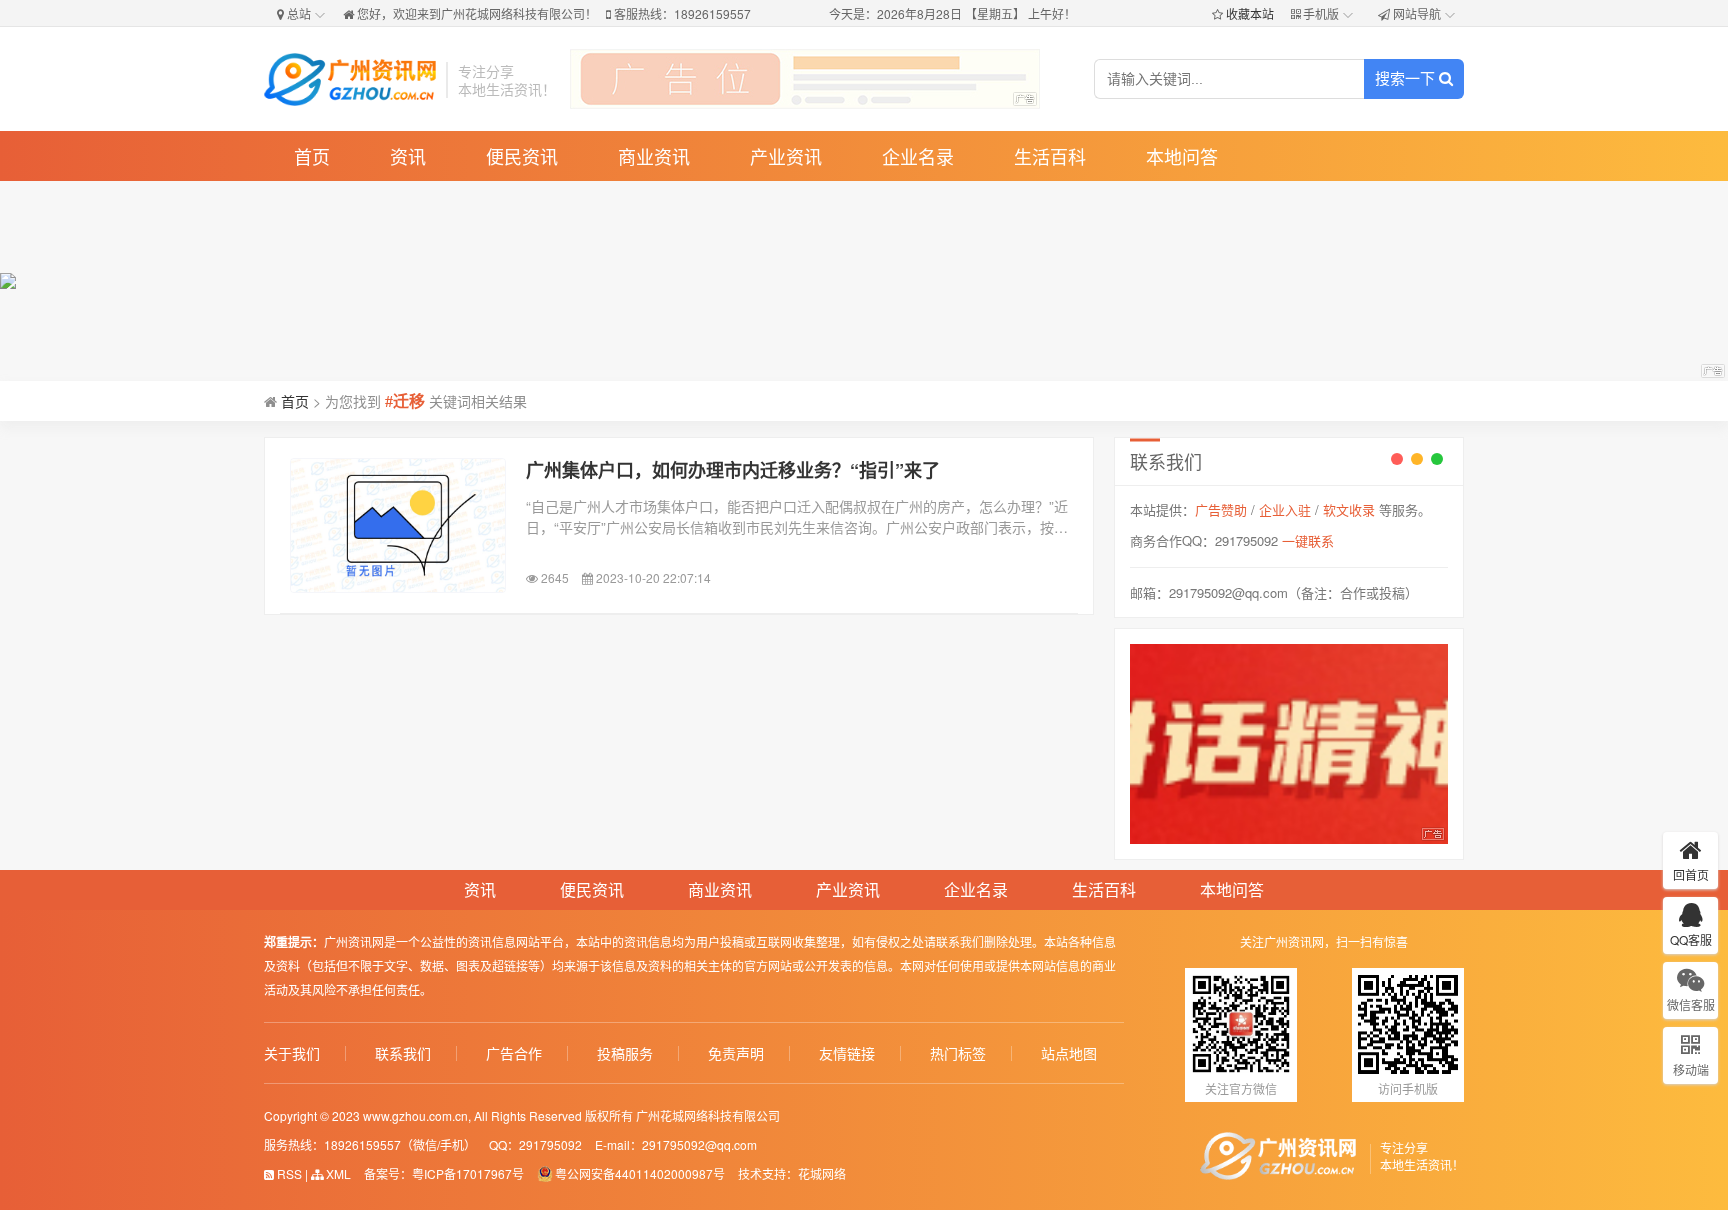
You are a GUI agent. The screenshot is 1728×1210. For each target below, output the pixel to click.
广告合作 (514, 1053)
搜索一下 (1407, 78)
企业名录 (918, 156)
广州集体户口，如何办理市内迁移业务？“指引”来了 (733, 470)
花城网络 (822, 1173)
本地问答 (1182, 156)
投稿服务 (625, 1053)
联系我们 (403, 1053)
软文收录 (1349, 509)
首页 (312, 156)
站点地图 (1069, 1053)
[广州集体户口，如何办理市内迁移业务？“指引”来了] (398, 525)
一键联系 (1308, 540)
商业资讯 (654, 156)
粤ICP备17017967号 (468, 1173)
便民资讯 (522, 156)
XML (337, 1173)
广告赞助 (1221, 509)
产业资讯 (786, 156)
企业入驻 (1285, 509)
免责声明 (736, 1053)
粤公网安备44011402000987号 (640, 1173)
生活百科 (1050, 156)
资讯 (408, 156)
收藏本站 (1250, 13)
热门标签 (958, 1053)
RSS (288, 1173)
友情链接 (847, 1053)
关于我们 (292, 1053)
